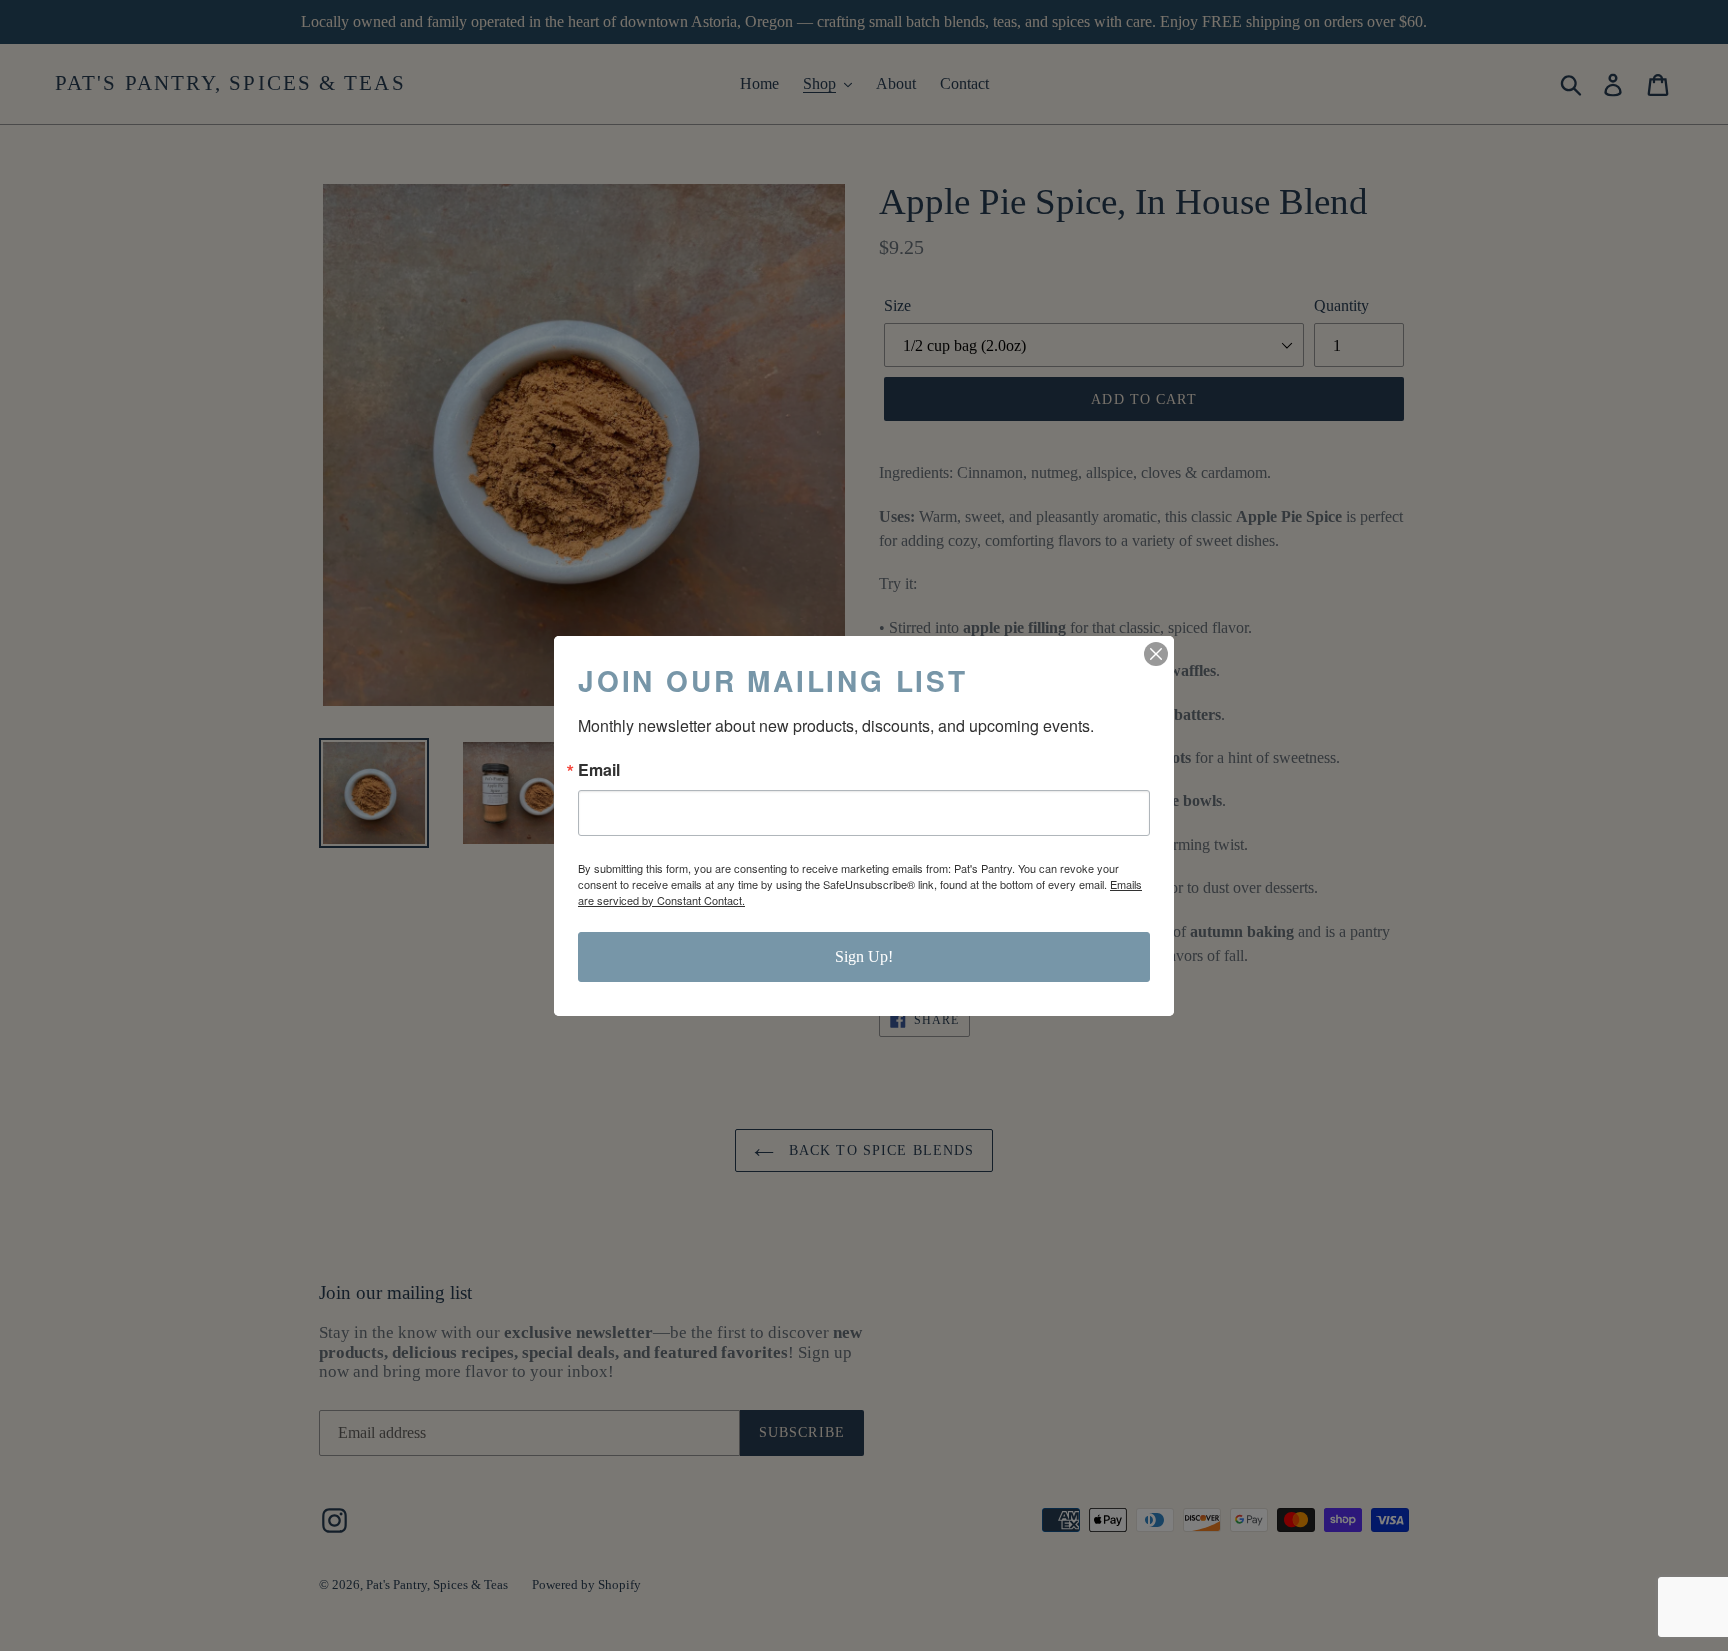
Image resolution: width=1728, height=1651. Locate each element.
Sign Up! (864, 956)
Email (599, 770)
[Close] (1156, 654)
